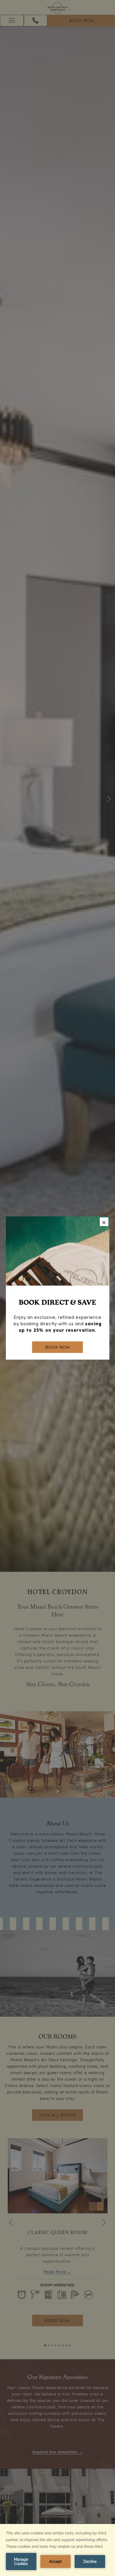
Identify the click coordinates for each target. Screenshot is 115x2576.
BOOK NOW (57, 1347)
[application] (57, 2550)
